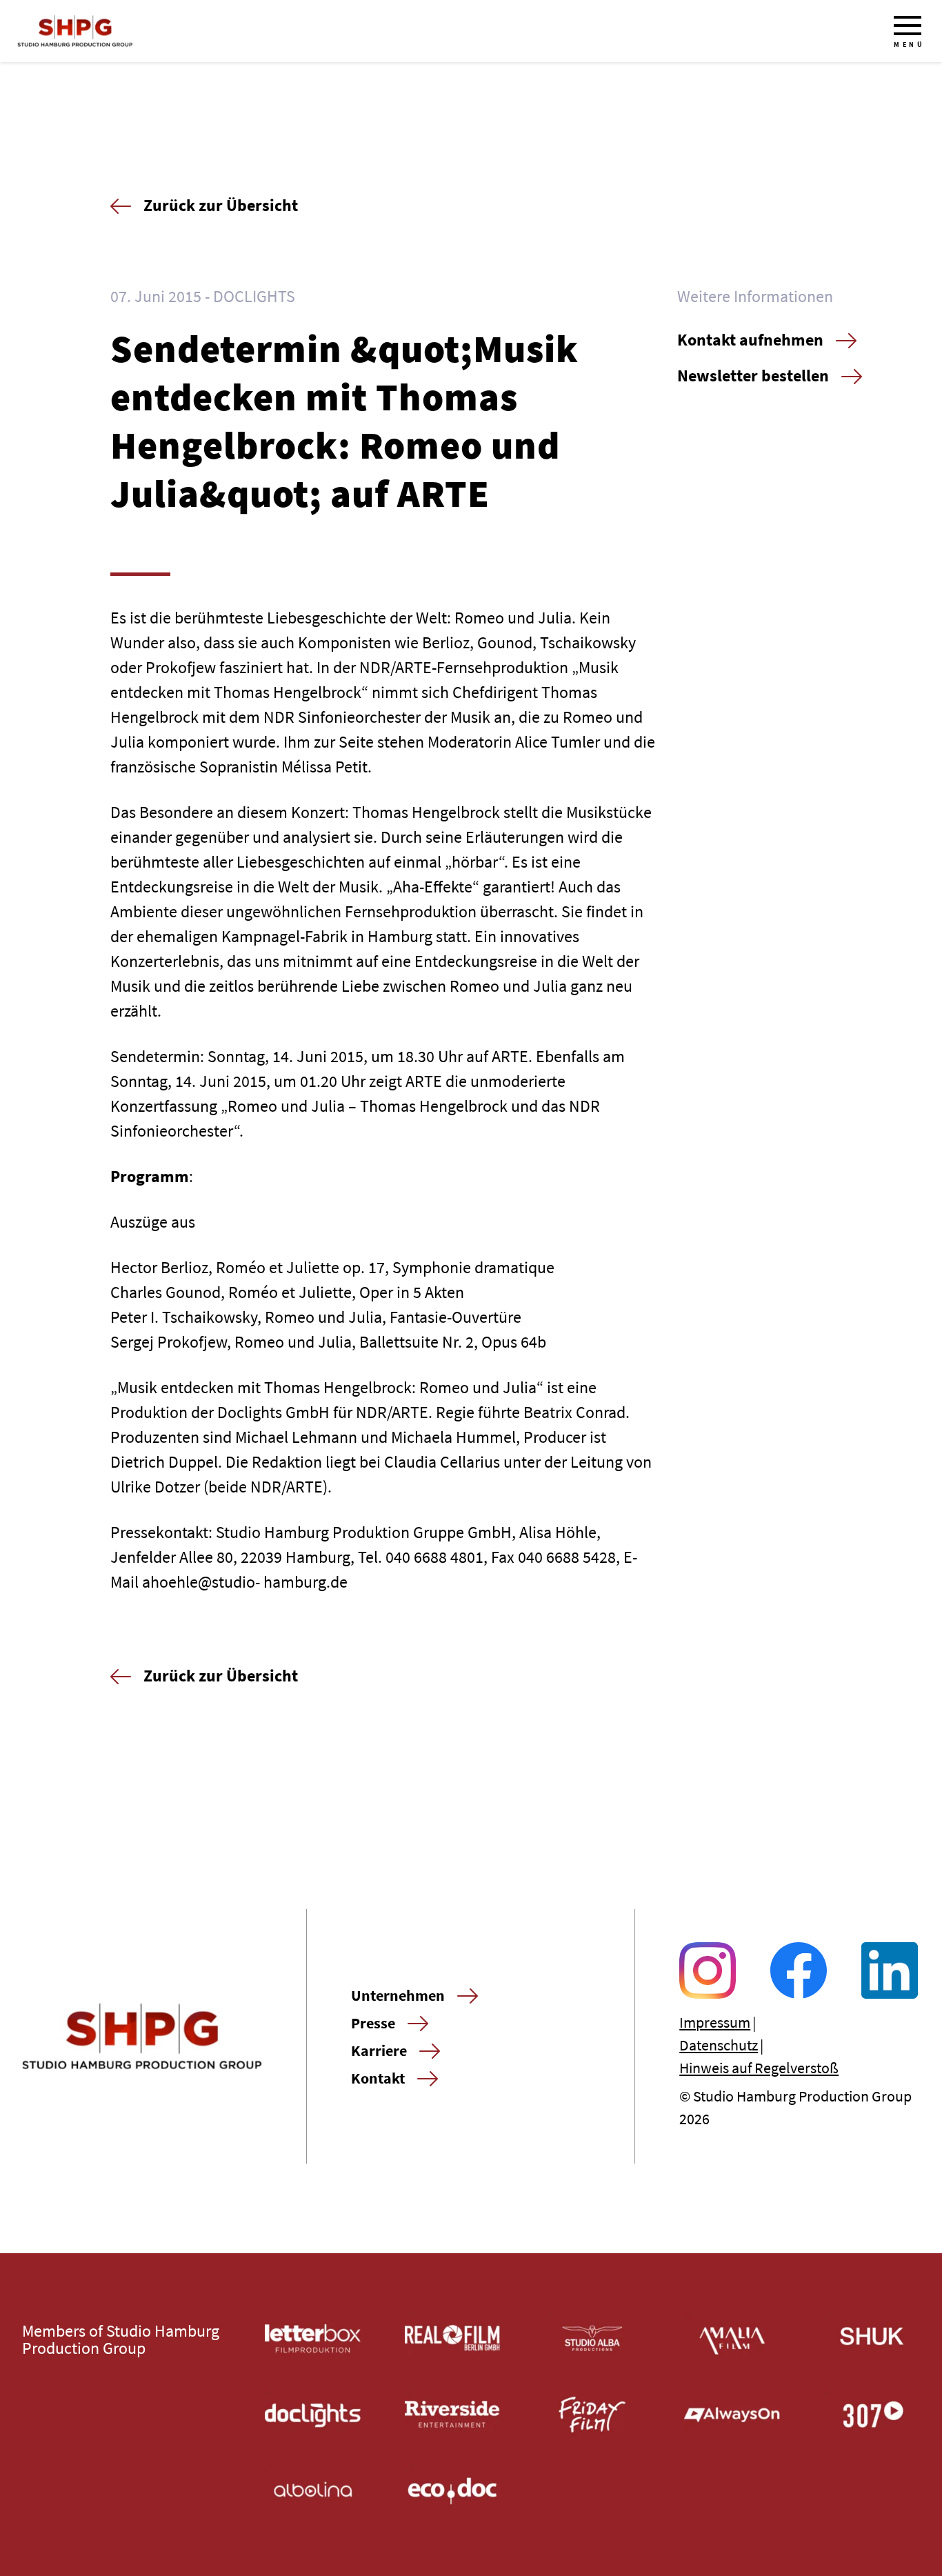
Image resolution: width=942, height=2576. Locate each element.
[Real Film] (453, 2338)
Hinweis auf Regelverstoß (759, 2068)
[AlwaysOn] (732, 2415)
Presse (373, 2023)
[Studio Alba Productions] (593, 2338)
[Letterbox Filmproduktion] (313, 2338)
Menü (909, 44)
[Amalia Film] (732, 2338)
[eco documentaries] (453, 2491)
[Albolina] (313, 2491)
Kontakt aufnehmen (750, 340)
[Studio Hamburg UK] (872, 2338)
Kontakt (378, 2078)
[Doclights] (313, 2415)
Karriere (379, 2050)
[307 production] (872, 2415)
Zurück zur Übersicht (221, 205)
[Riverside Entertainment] (453, 2415)
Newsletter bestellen (753, 376)
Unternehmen (398, 1995)
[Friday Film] (593, 2415)
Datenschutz (719, 2045)
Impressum (715, 2022)
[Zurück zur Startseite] (75, 31)
